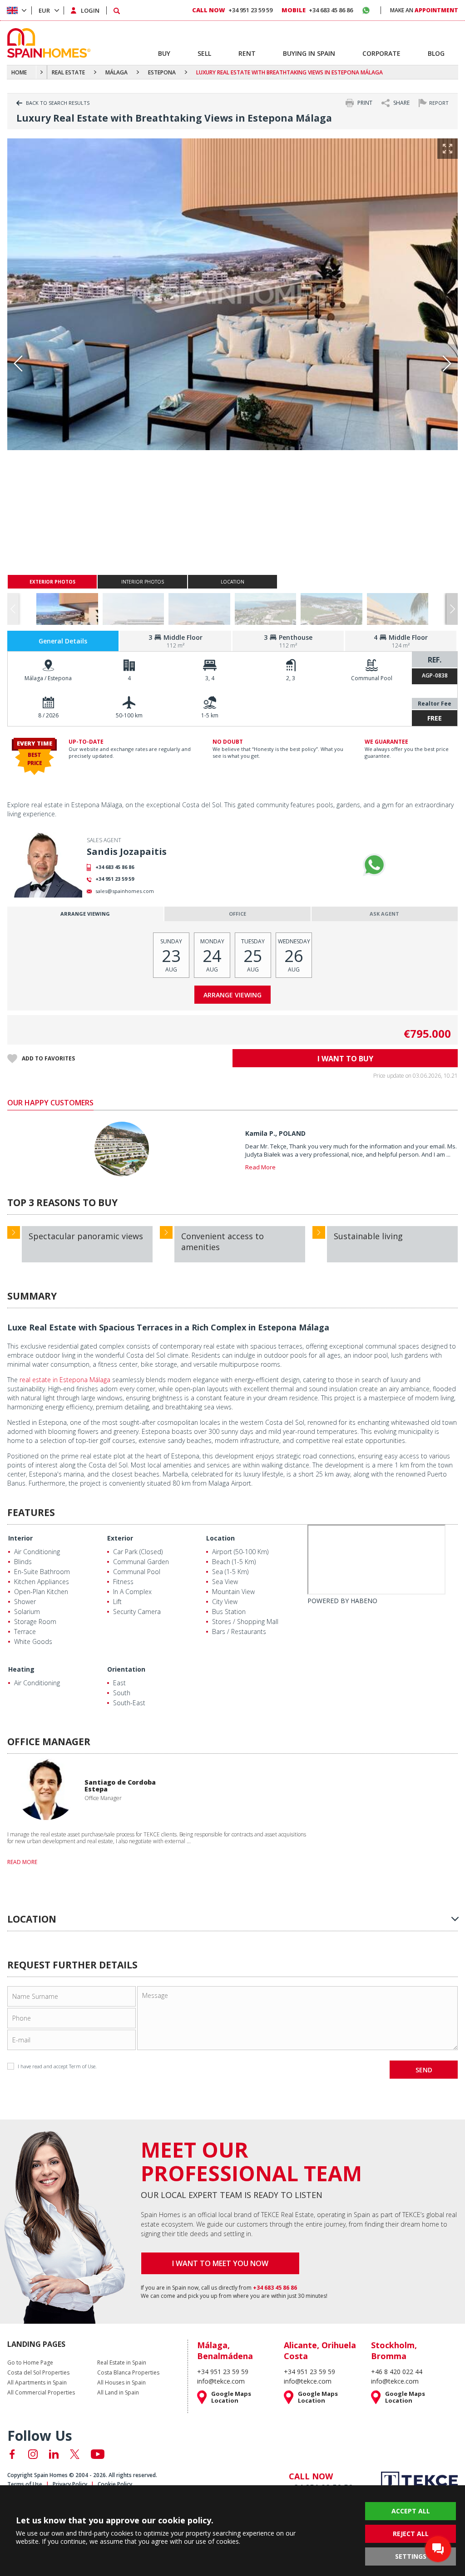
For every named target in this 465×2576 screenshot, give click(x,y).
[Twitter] (75, 2454)
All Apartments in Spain (37, 2383)
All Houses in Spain (121, 2383)
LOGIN (90, 10)
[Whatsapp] (374, 865)
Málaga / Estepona (48, 678)
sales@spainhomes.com (125, 891)
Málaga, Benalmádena (225, 2350)
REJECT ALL (411, 2534)
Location (220, 1538)
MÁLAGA (116, 72)
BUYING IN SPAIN (309, 53)
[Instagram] (33, 2454)
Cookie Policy (115, 2484)
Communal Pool (372, 678)
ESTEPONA (162, 72)
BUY (164, 53)
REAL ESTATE (68, 72)
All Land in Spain (118, 2393)
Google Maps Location (231, 2397)
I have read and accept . (57, 2066)
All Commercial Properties (41, 2393)
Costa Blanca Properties (128, 2373)
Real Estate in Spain (122, 2363)
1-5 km (210, 715)
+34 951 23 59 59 (115, 879)
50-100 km (129, 715)
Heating (21, 1669)
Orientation (126, 1669)
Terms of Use (25, 2484)
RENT (247, 53)
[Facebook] (12, 2454)
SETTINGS (411, 2556)
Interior (20, 1538)
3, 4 (210, 678)
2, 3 (291, 678)
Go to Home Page (30, 2363)
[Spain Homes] (47, 43)
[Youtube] (98, 2454)
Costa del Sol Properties (38, 2373)
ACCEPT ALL (411, 2511)
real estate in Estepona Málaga (65, 1380)
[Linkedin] (54, 2454)
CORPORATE (381, 53)
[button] (452, 609)
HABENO (364, 1601)
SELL (204, 53)
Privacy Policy (70, 2484)
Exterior (120, 1538)
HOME (19, 72)
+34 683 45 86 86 (115, 867)
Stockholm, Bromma (394, 2350)
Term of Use (82, 2066)
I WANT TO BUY (345, 1059)
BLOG (436, 53)
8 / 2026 (48, 715)
